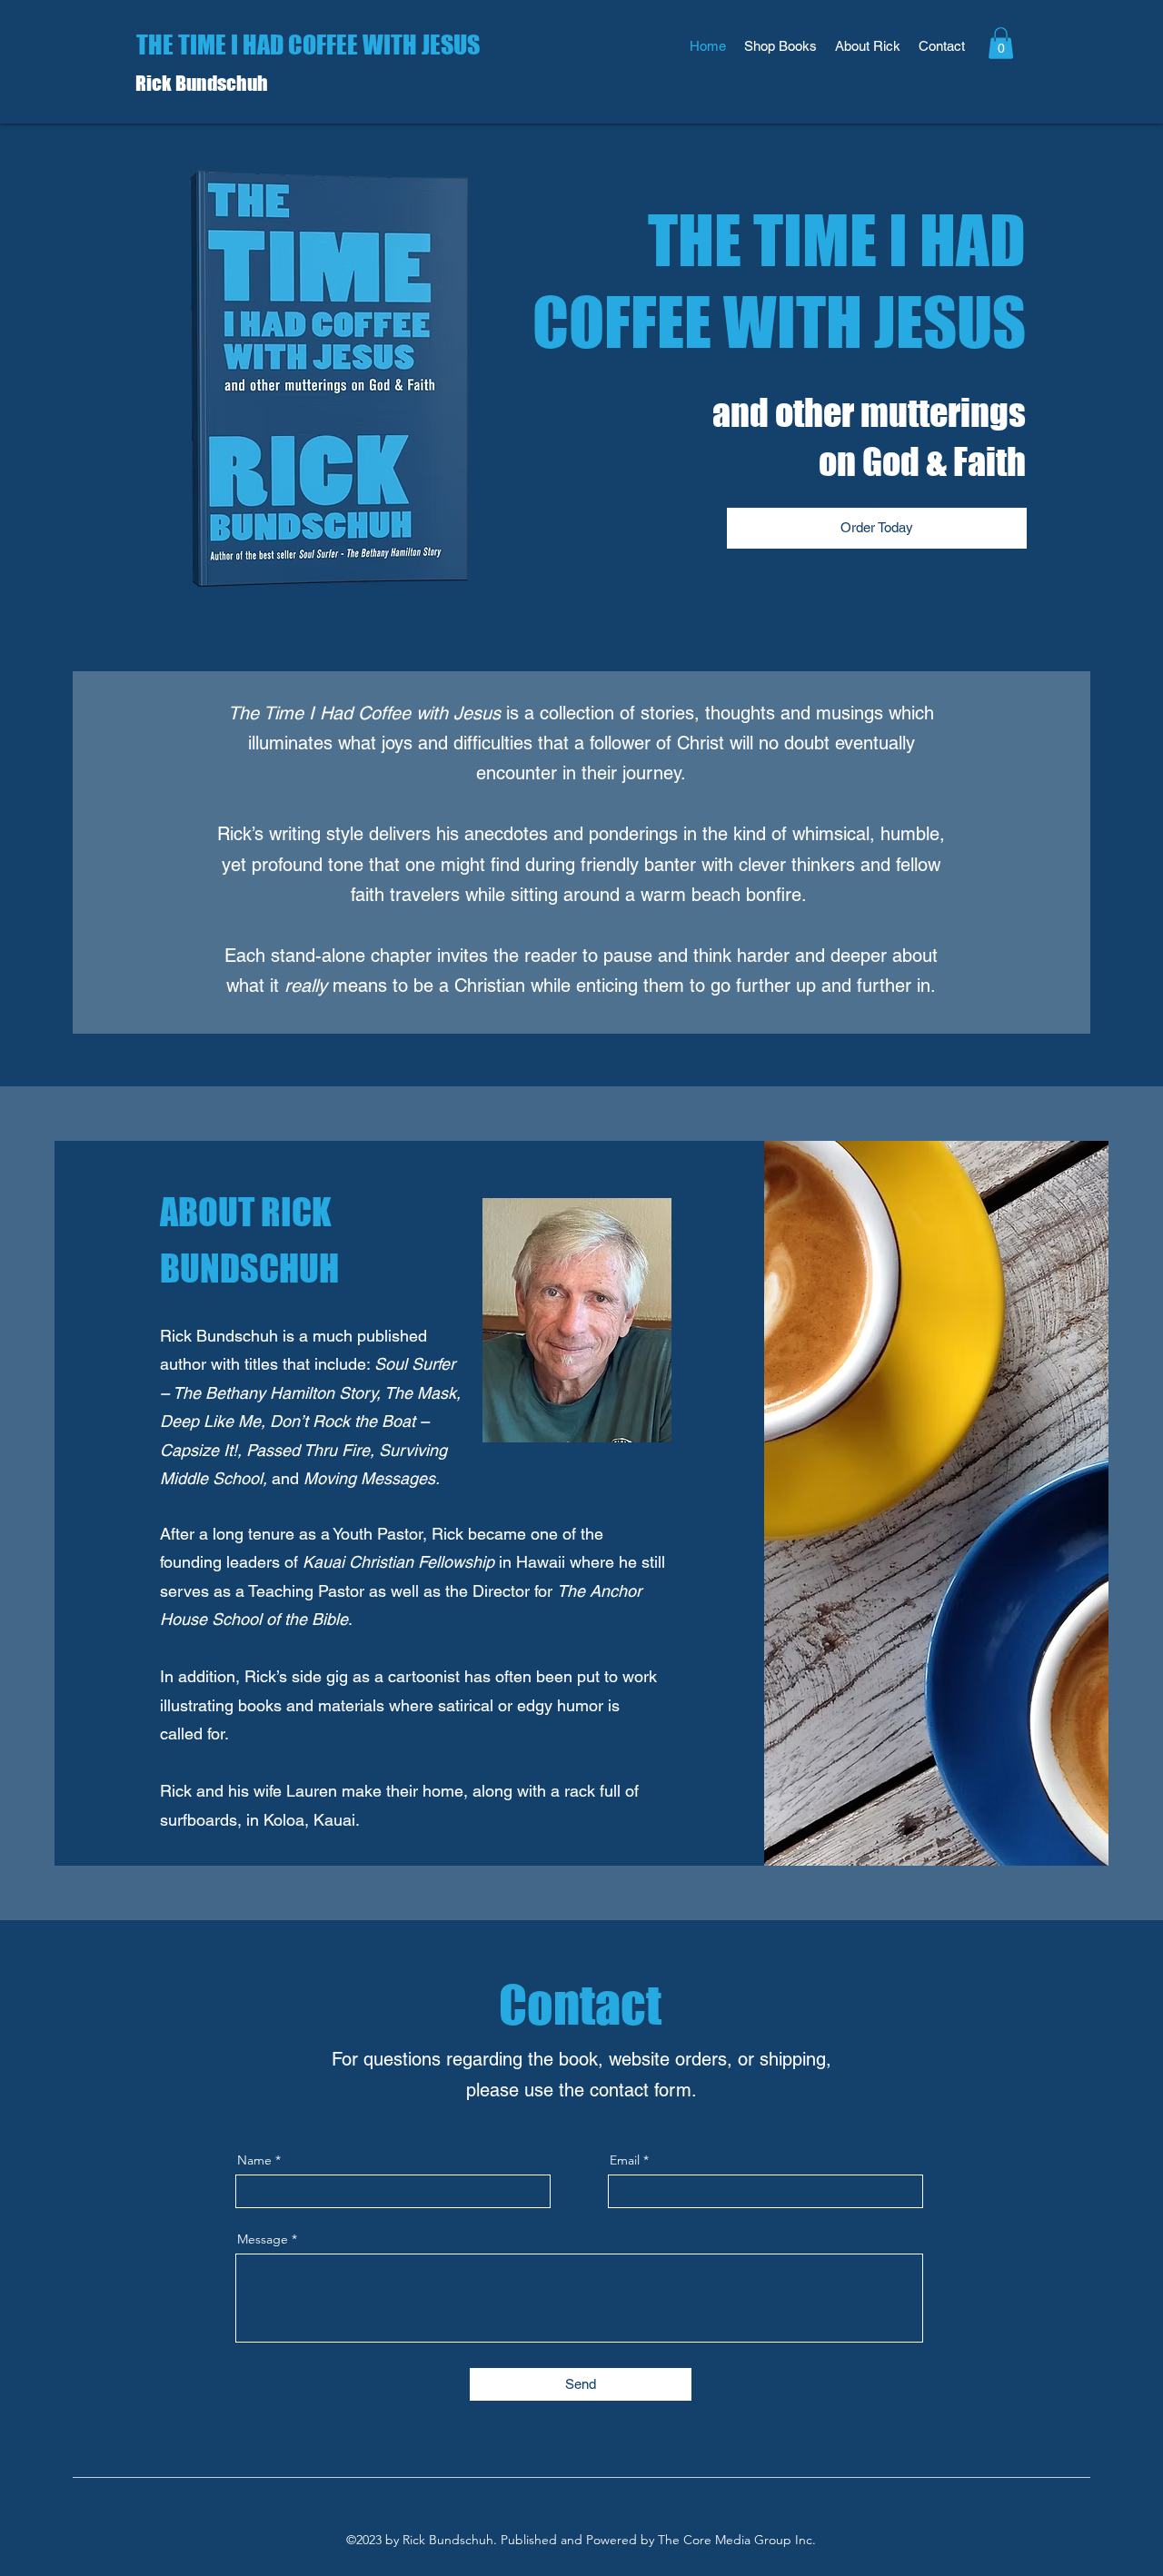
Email (625, 2160)
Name (254, 2160)
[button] (1001, 43)
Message (263, 2239)
